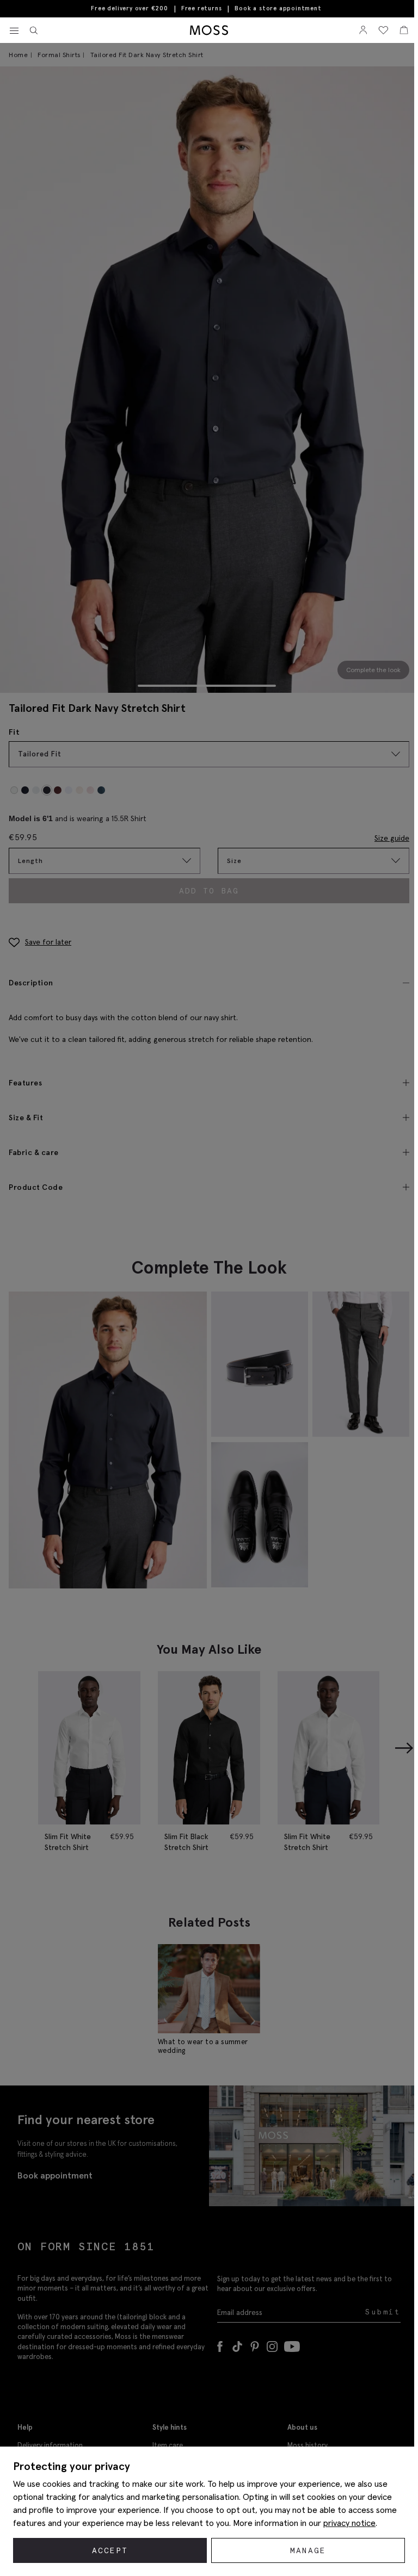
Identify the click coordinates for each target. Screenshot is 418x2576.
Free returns (202, 8)
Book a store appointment (278, 8)
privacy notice (349, 2523)
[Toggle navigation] (14, 31)
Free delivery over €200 (129, 8)
